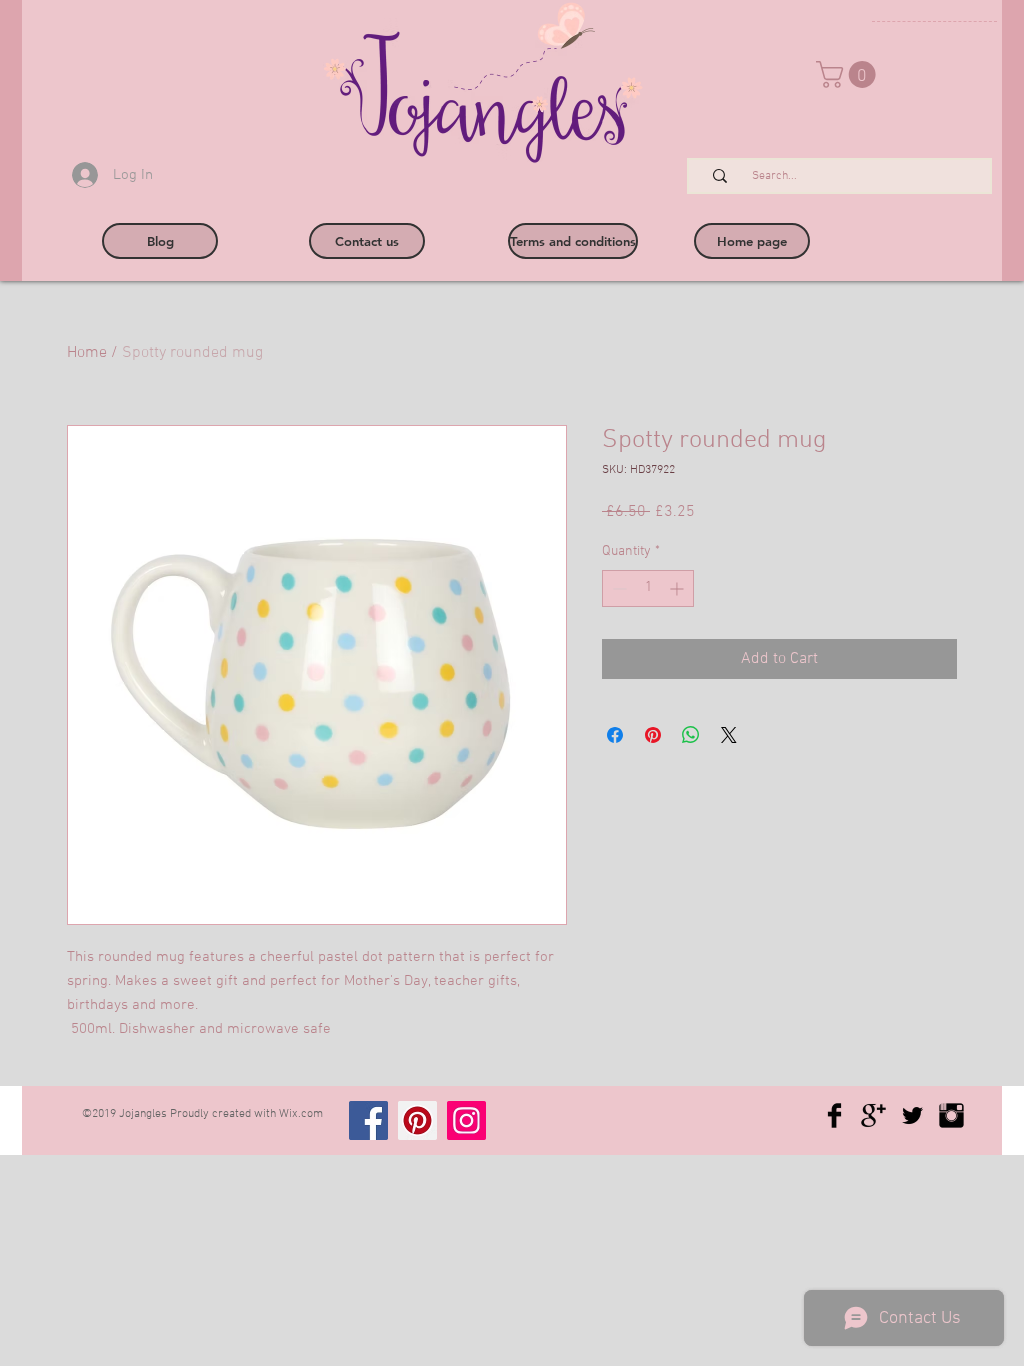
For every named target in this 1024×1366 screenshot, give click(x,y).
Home (87, 353)
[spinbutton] (648, 588)
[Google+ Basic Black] (873, 1115)
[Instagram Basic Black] (951, 1115)
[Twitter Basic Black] (912, 1115)
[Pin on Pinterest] (653, 735)
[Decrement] (617, 588)
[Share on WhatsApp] (691, 735)
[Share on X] (729, 735)
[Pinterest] (417, 1120)
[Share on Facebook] (615, 735)
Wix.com (301, 1114)
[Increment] (678, 588)
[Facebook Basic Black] (834, 1115)
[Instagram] (466, 1120)
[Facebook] (368, 1120)
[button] (849, 74)
